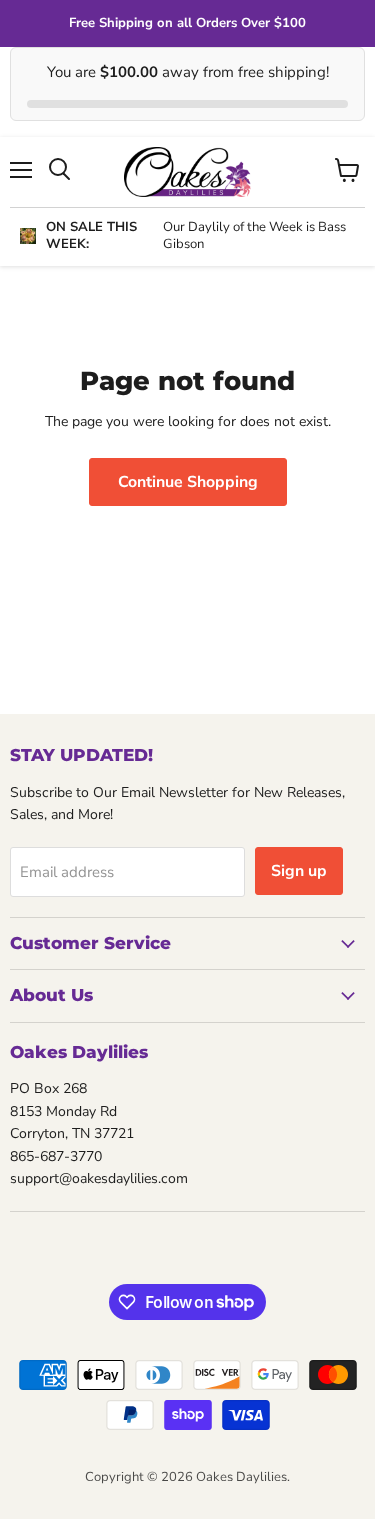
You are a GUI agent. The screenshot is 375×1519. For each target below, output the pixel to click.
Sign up (299, 871)
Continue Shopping (188, 482)
